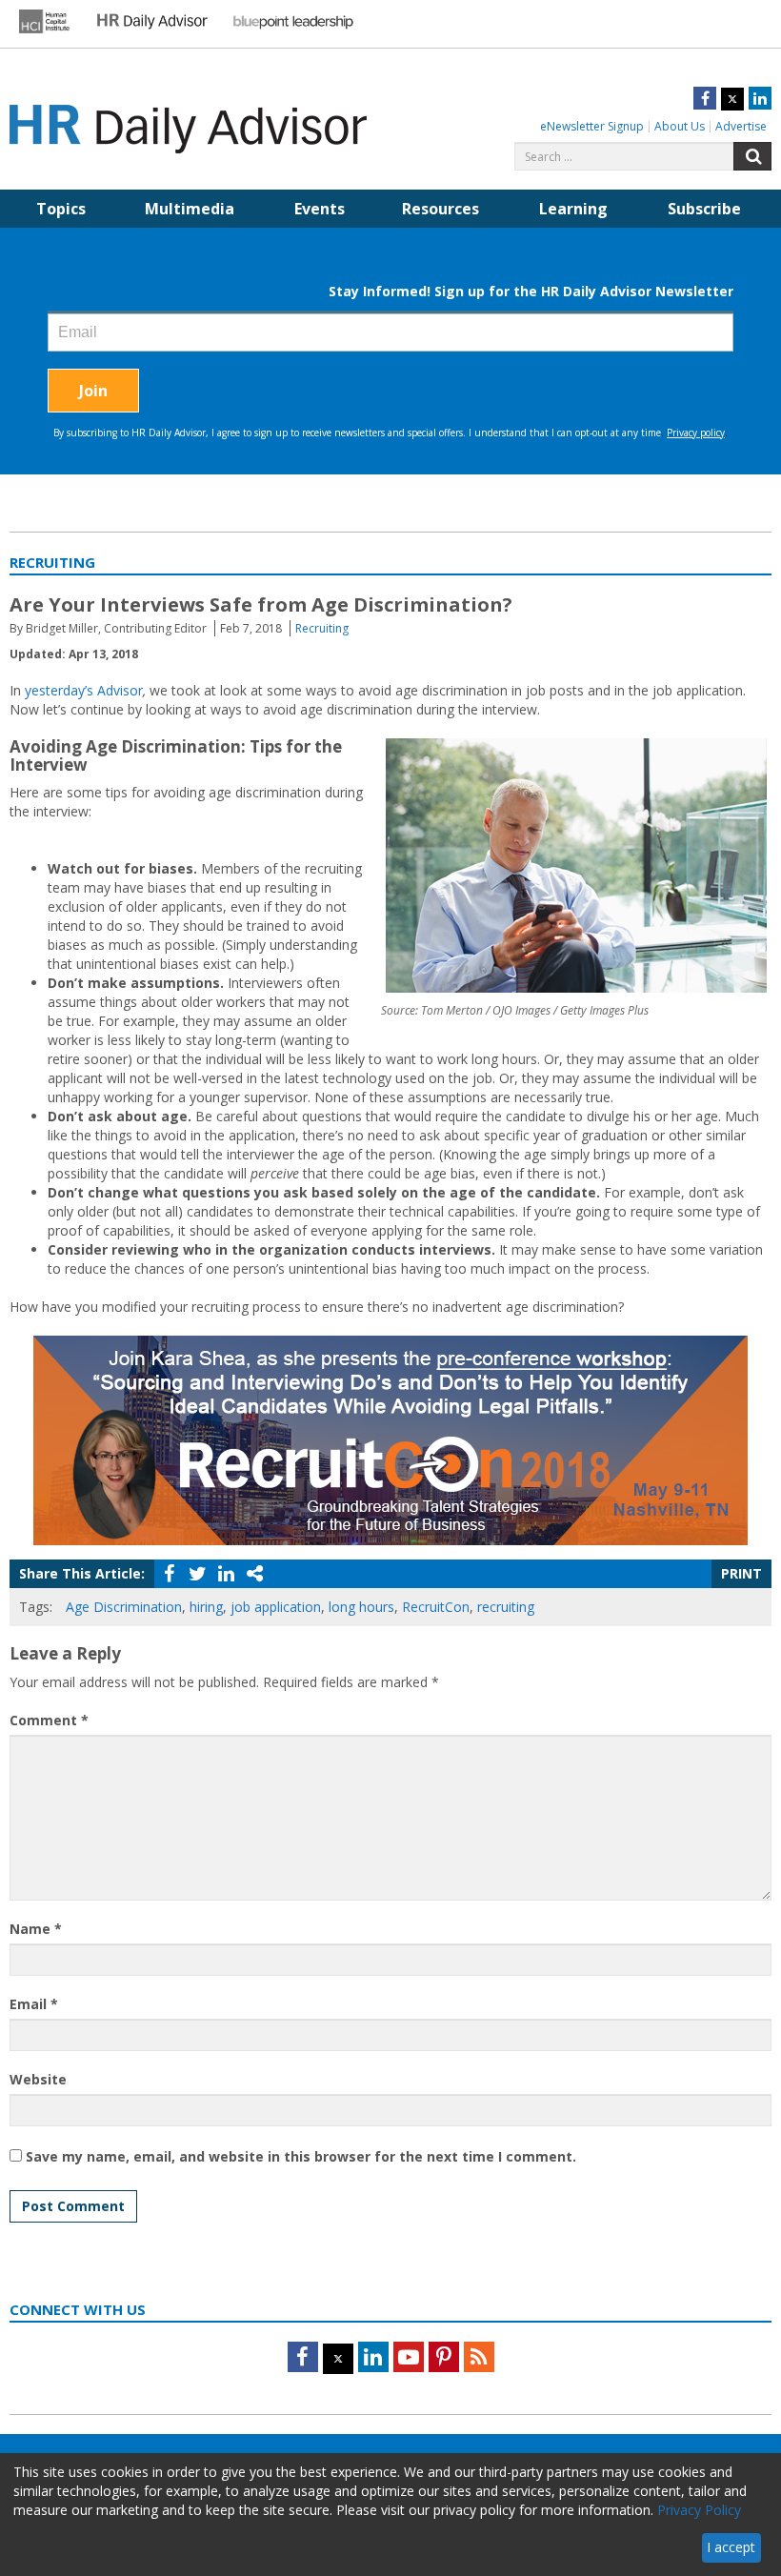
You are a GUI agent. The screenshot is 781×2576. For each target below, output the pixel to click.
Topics (61, 209)
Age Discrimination (124, 1607)
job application (276, 1607)
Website (38, 2079)
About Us (680, 126)
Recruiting (322, 628)
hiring (206, 1607)
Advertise (741, 126)
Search (752, 156)
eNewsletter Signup (592, 126)
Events (320, 209)
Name (36, 1929)
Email (34, 2004)
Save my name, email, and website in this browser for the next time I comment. (301, 2156)
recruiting (506, 1607)
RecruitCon (436, 1607)
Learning (573, 209)
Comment (49, 1720)
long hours (361, 1607)
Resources (441, 209)
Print (741, 1573)
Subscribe (704, 209)
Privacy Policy (699, 2510)
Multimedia (190, 209)
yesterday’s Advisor (84, 690)
